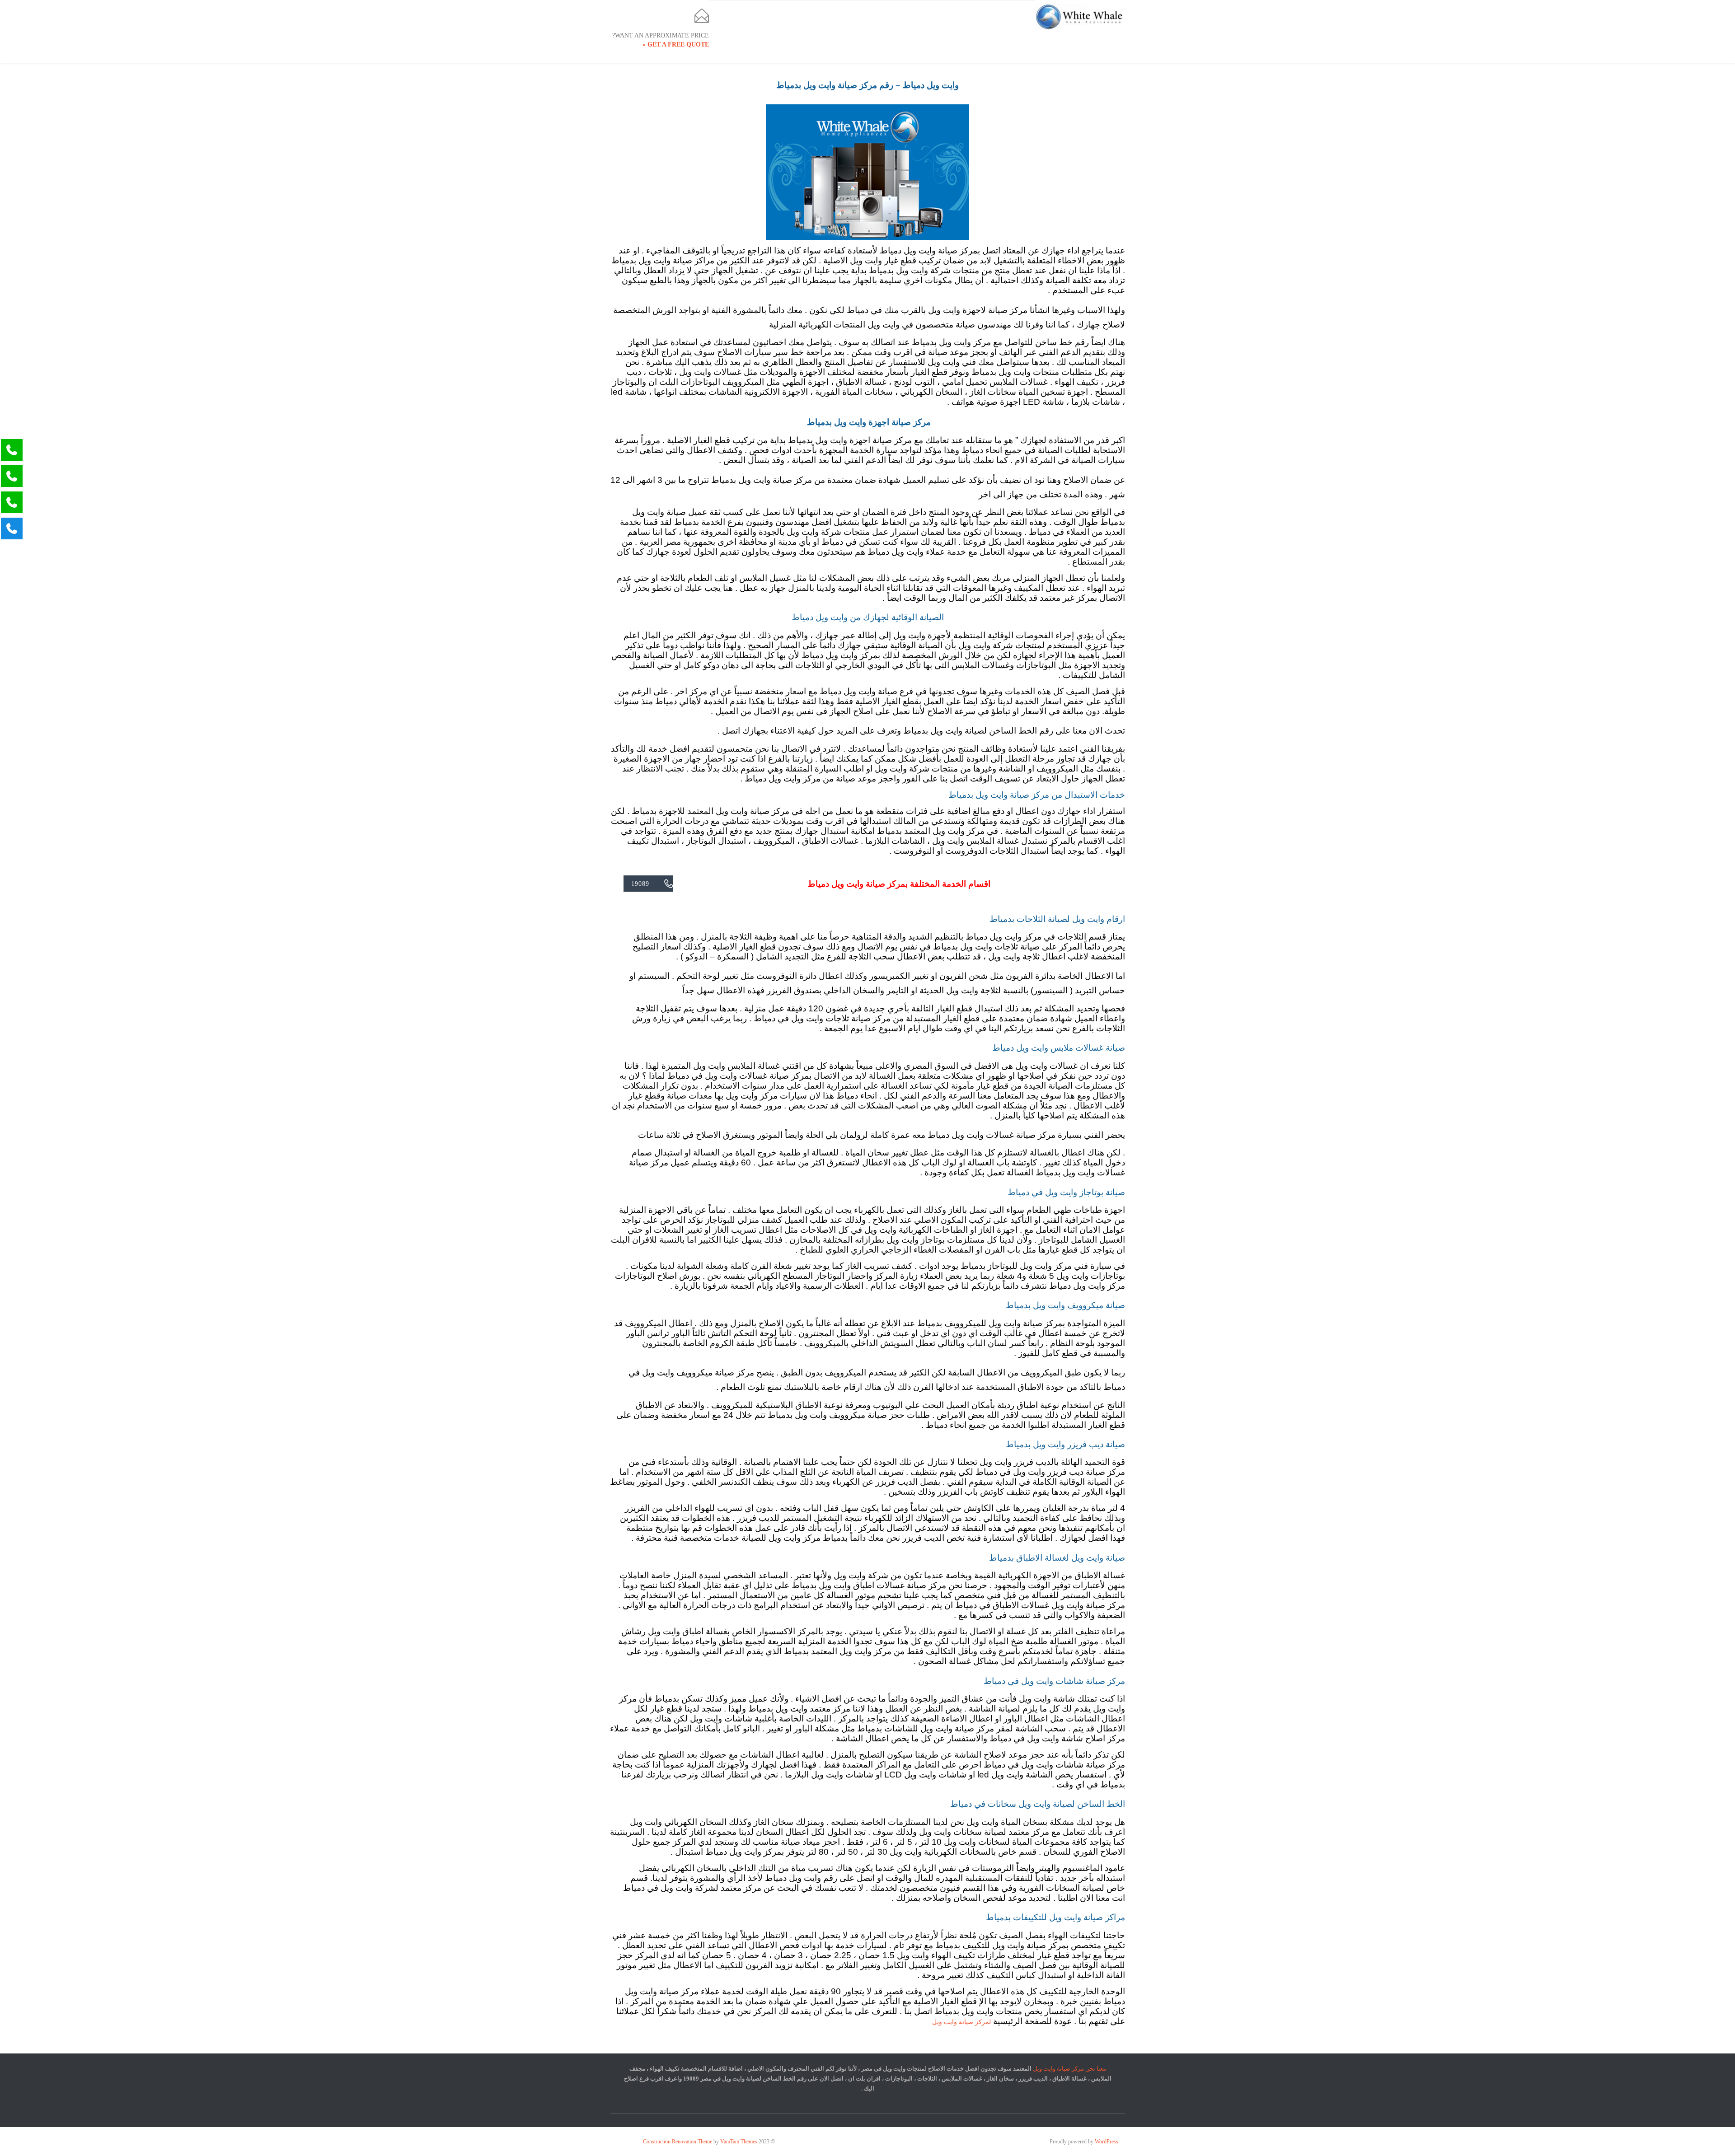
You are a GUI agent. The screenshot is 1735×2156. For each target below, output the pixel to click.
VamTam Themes (739, 2142)
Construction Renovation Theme (678, 2142)
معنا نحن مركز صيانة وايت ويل (1069, 2069)
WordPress (1107, 2142)
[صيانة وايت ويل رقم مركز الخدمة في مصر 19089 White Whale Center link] (1080, 17)
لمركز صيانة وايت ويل (961, 2022)
